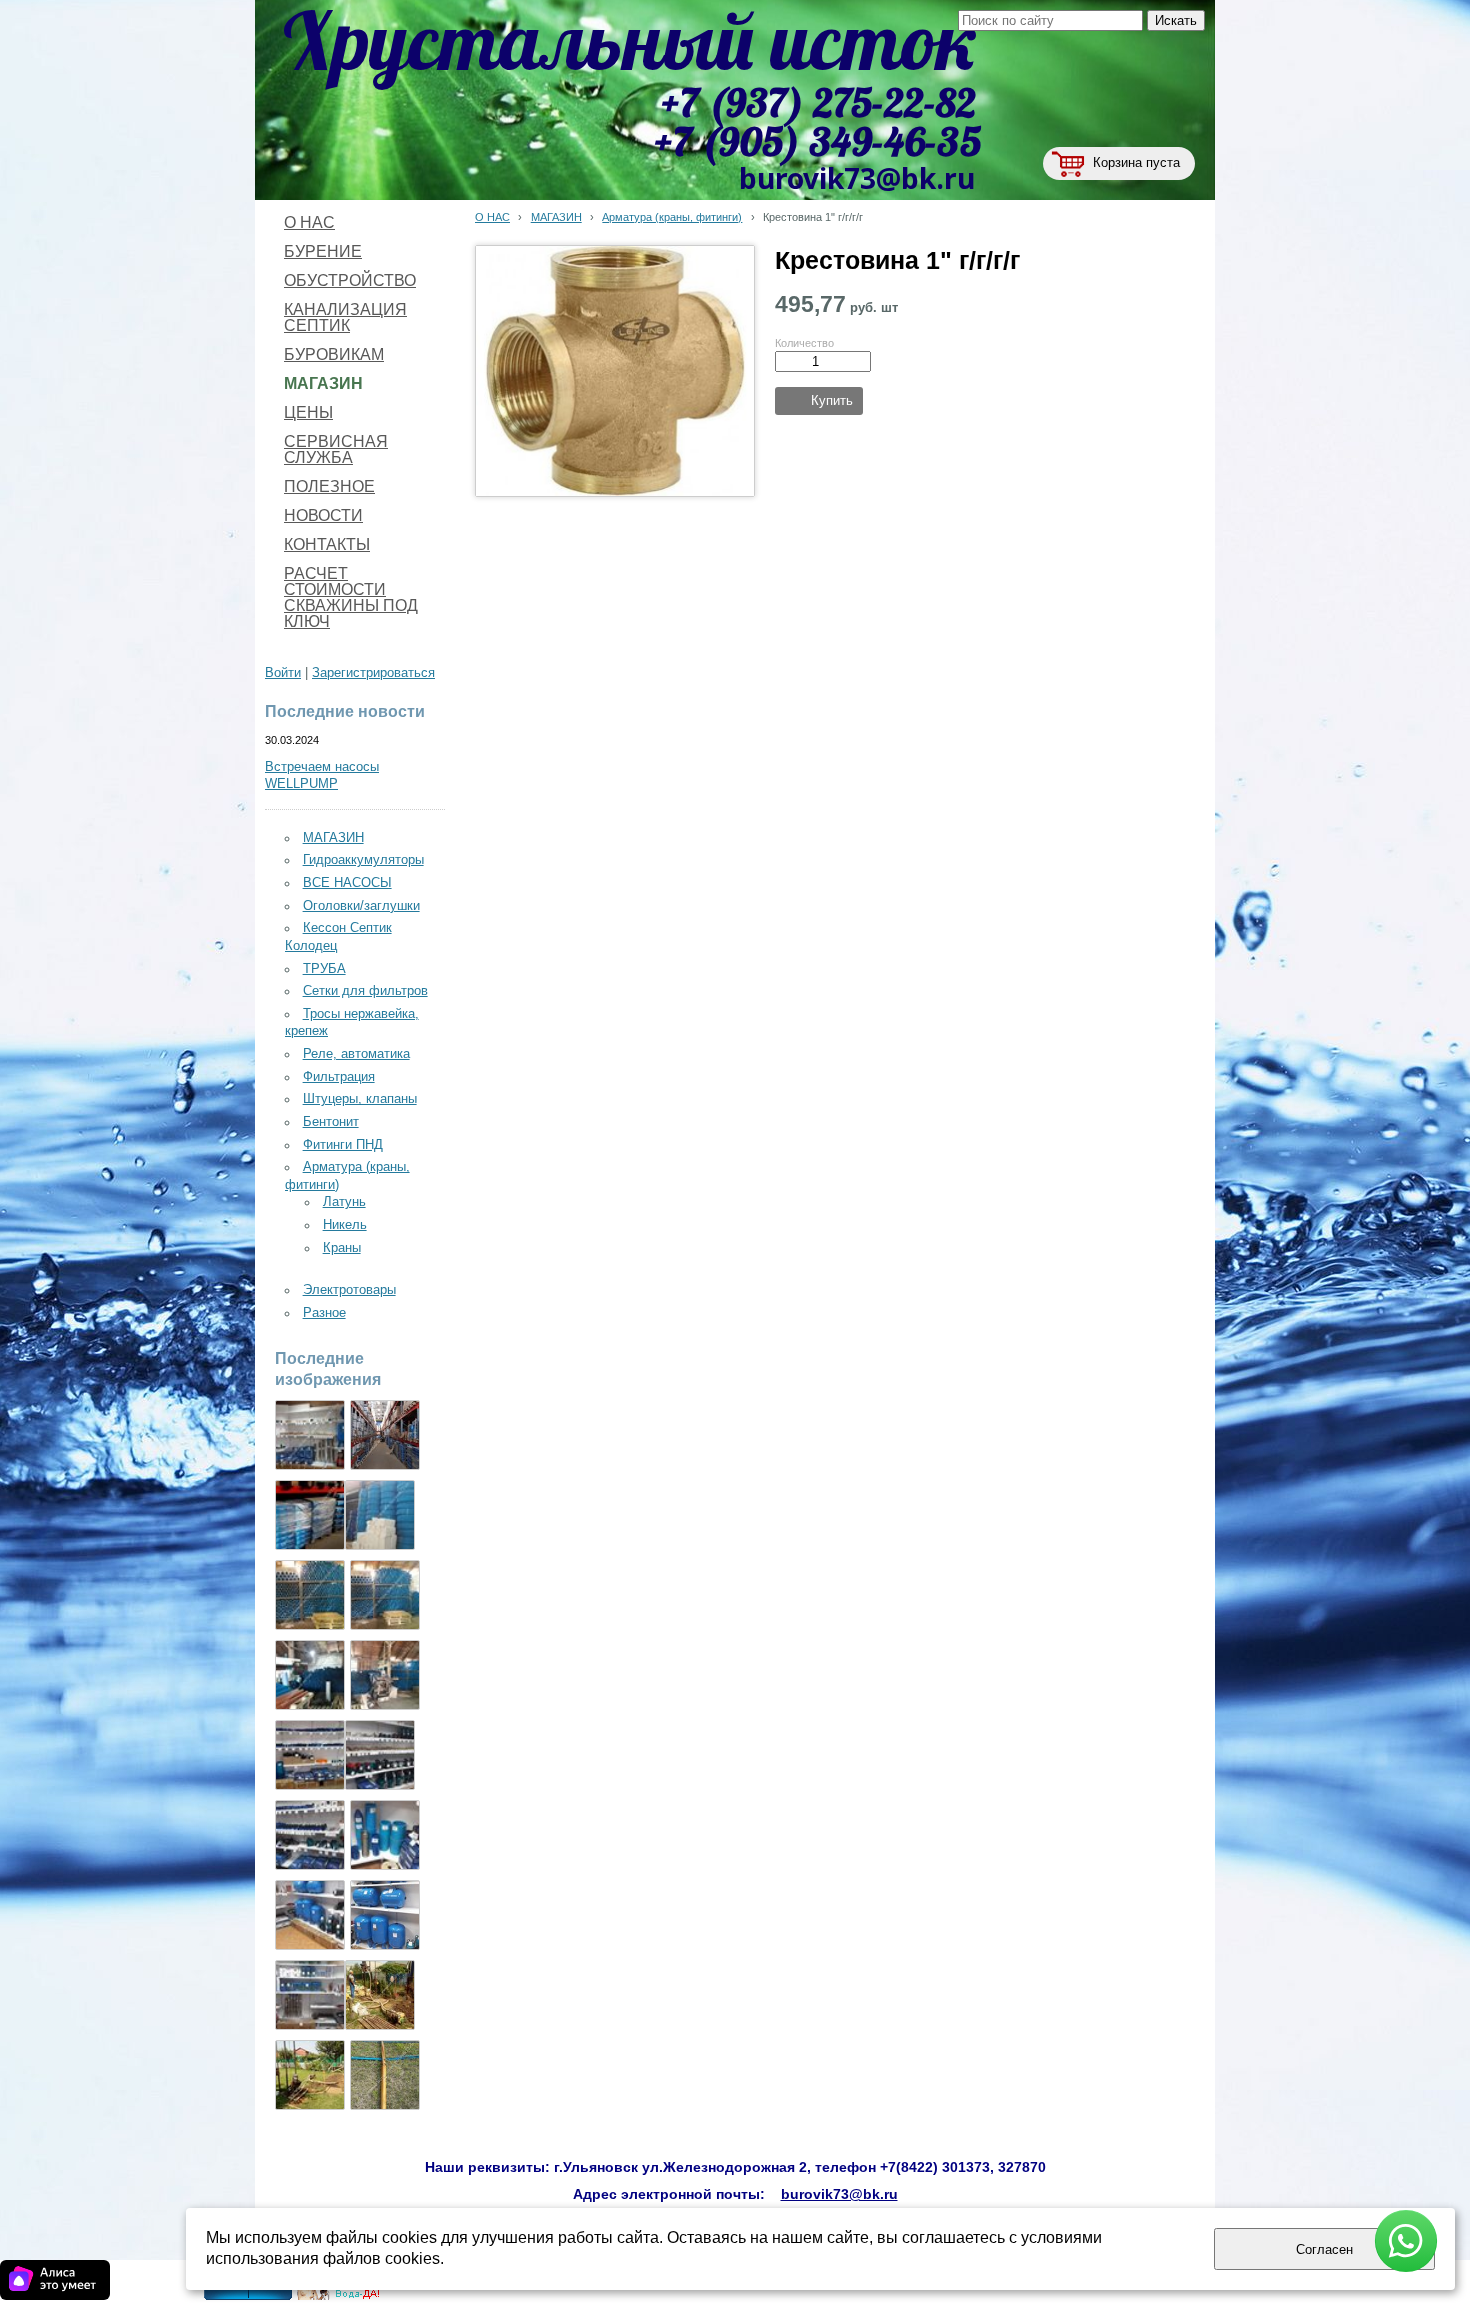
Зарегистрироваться (373, 673)
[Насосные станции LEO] (310, 1995)
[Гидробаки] (385, 1915)
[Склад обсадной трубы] (310, 1595)
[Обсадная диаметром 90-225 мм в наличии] (385, 1675)
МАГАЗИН (556, 217)
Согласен (1324, 2249)
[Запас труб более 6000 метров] (310, 1675)
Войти (283, 673)
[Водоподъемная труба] (380, 1515)
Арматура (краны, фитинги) (672, 217)
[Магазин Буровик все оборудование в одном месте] (310, 1435)
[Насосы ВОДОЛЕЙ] (310, 1835)
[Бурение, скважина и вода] (339, 2296)
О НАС (492, 217)
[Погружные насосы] (310, 1915)
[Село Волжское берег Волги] (310, 2075)
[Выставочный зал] (380, 1755)
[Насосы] (310, 1515)
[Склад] (385, 1435)
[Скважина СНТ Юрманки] (380, 1995)
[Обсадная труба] (385, 1835)
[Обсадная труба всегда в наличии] (385, 1595)
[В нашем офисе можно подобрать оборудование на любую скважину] (310, 1755)
